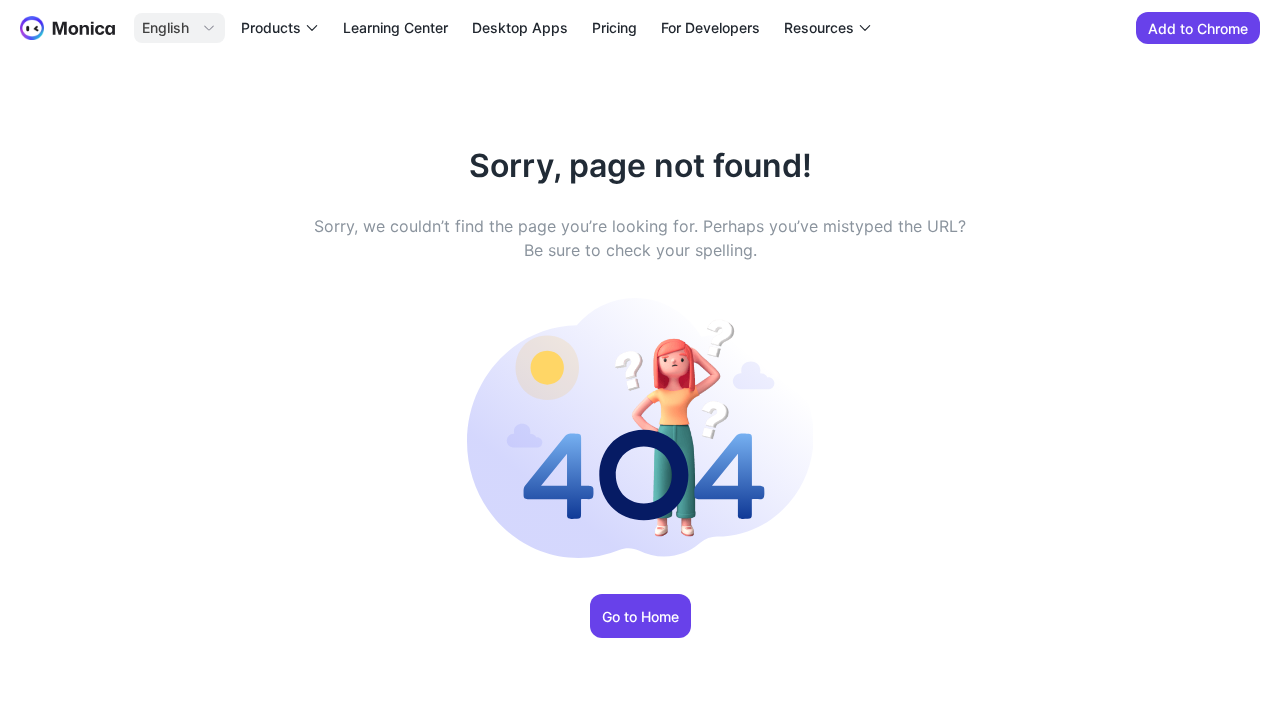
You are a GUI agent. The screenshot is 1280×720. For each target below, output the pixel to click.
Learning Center (395, 27)
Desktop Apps (520, 27)
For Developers (710, 27)
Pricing (614, 27)
